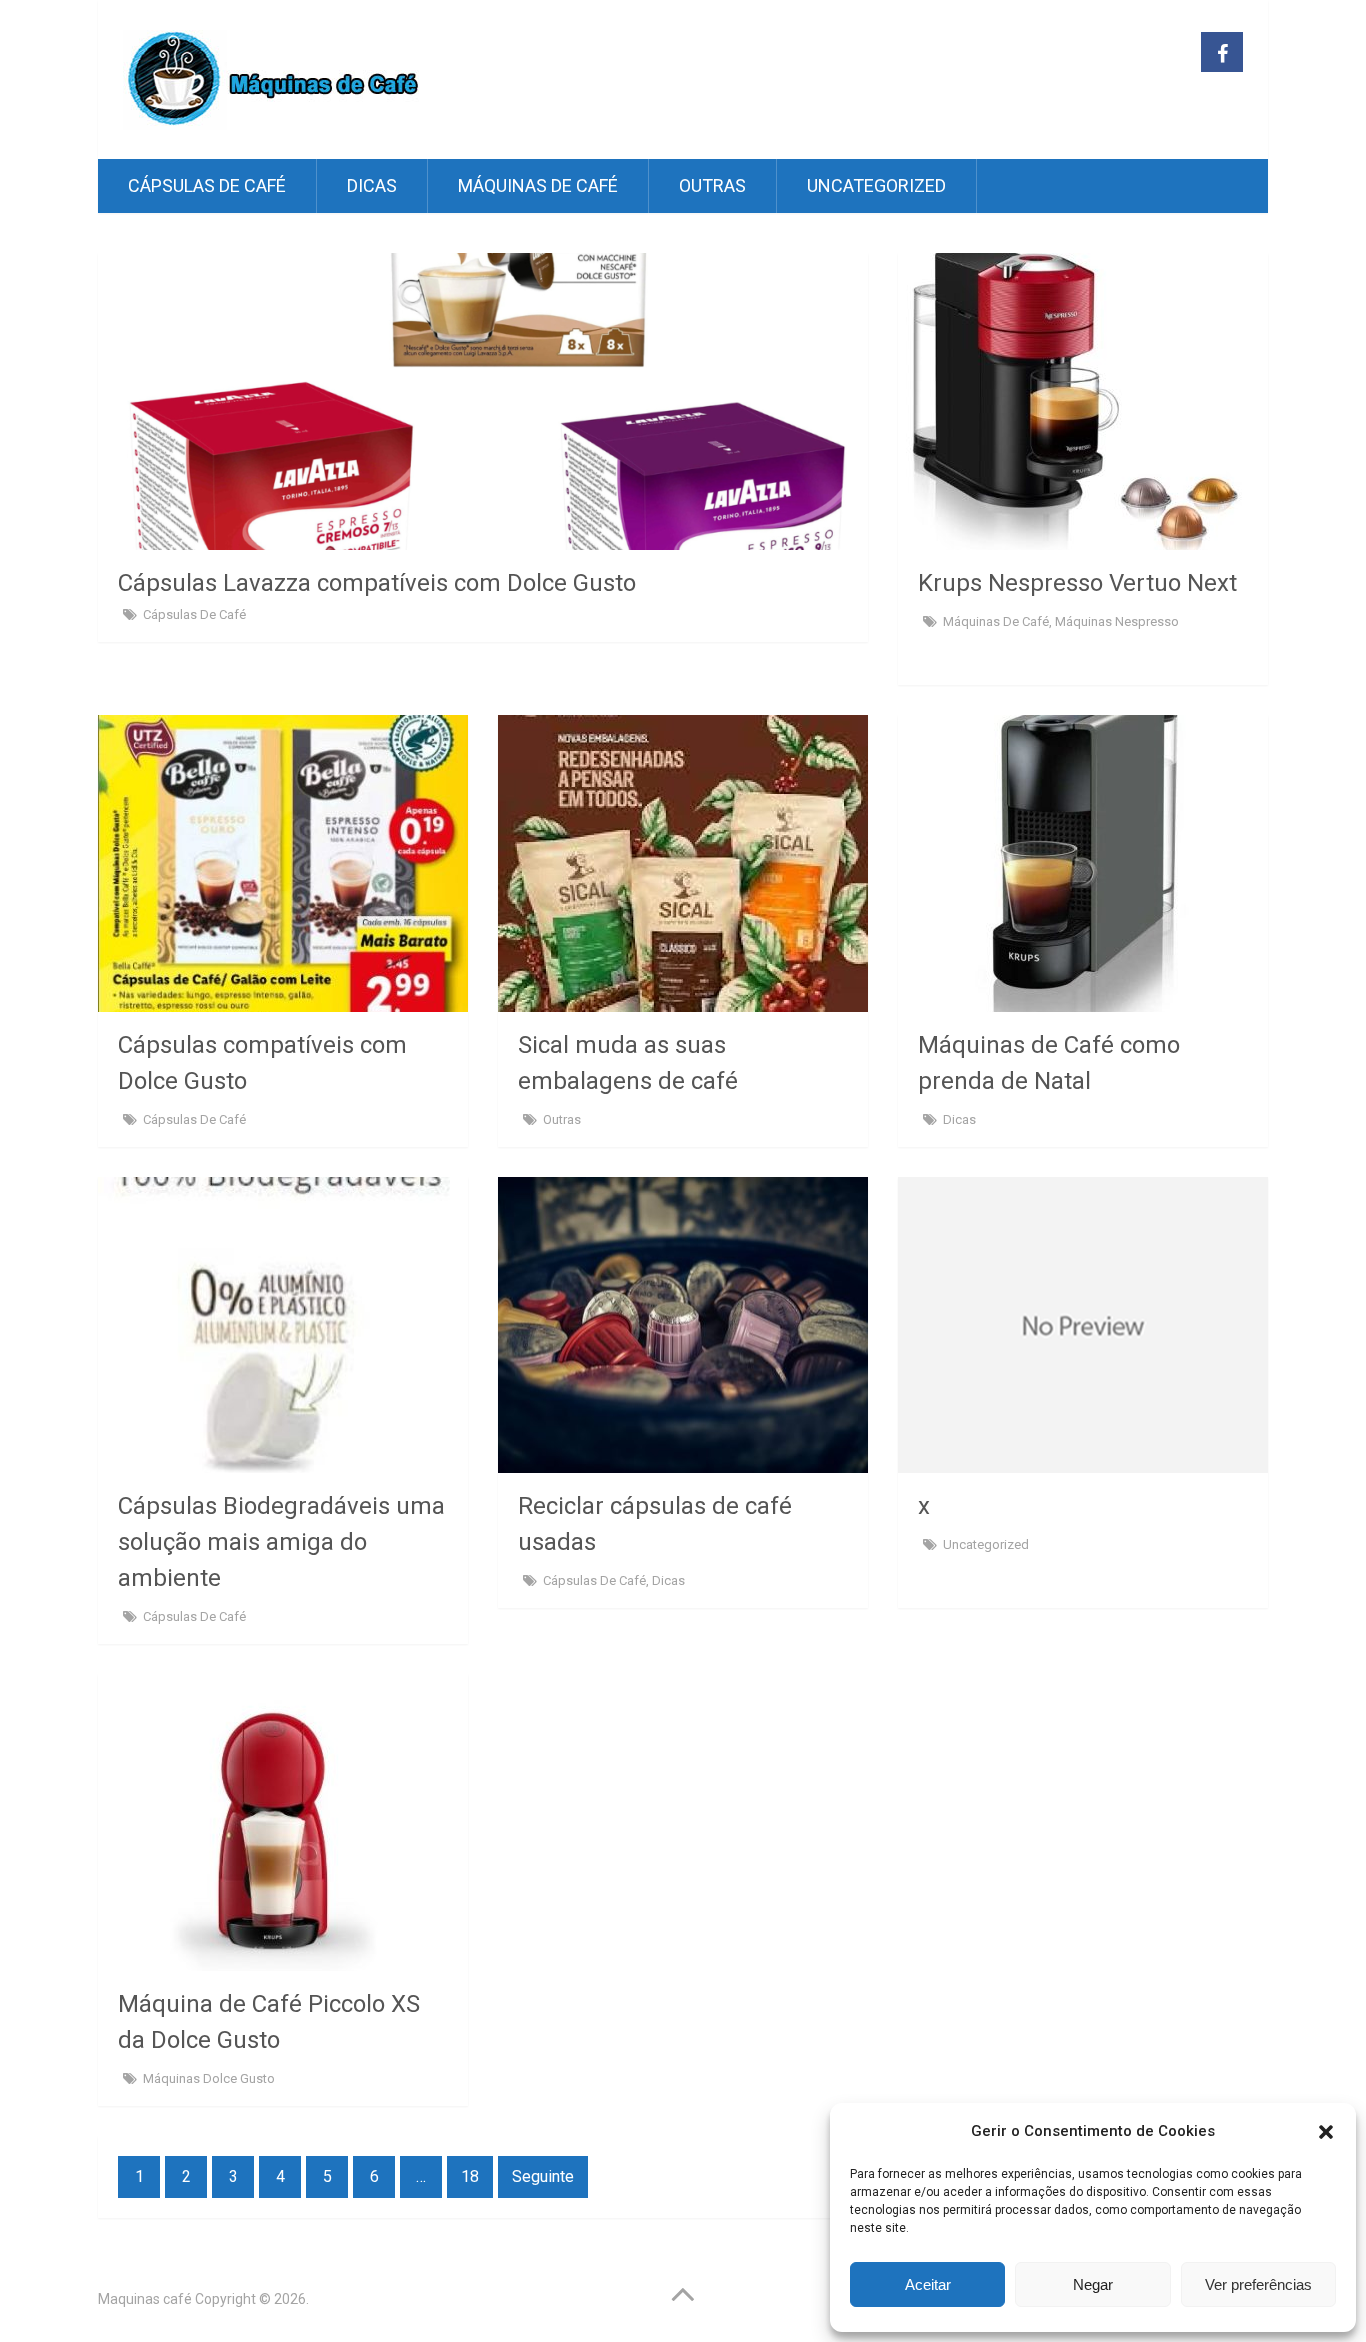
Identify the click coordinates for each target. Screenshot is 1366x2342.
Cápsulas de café (207, 185)
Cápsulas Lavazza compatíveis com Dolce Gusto (377, 583)
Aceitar (928, 2284)
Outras (712, 185)
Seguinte (543, 2176)
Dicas (372, 185)
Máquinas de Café (538, 185)
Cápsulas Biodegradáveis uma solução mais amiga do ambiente (281, 1542)
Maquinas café (145, 2299)
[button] (1326, 2132)
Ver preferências (1258, 2284)
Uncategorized (876, 185)
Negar (1093, 2284)
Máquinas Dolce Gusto (209, 2078)
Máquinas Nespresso (1117, 621)
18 (470, 2176)
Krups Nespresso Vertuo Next (1080, 583)
